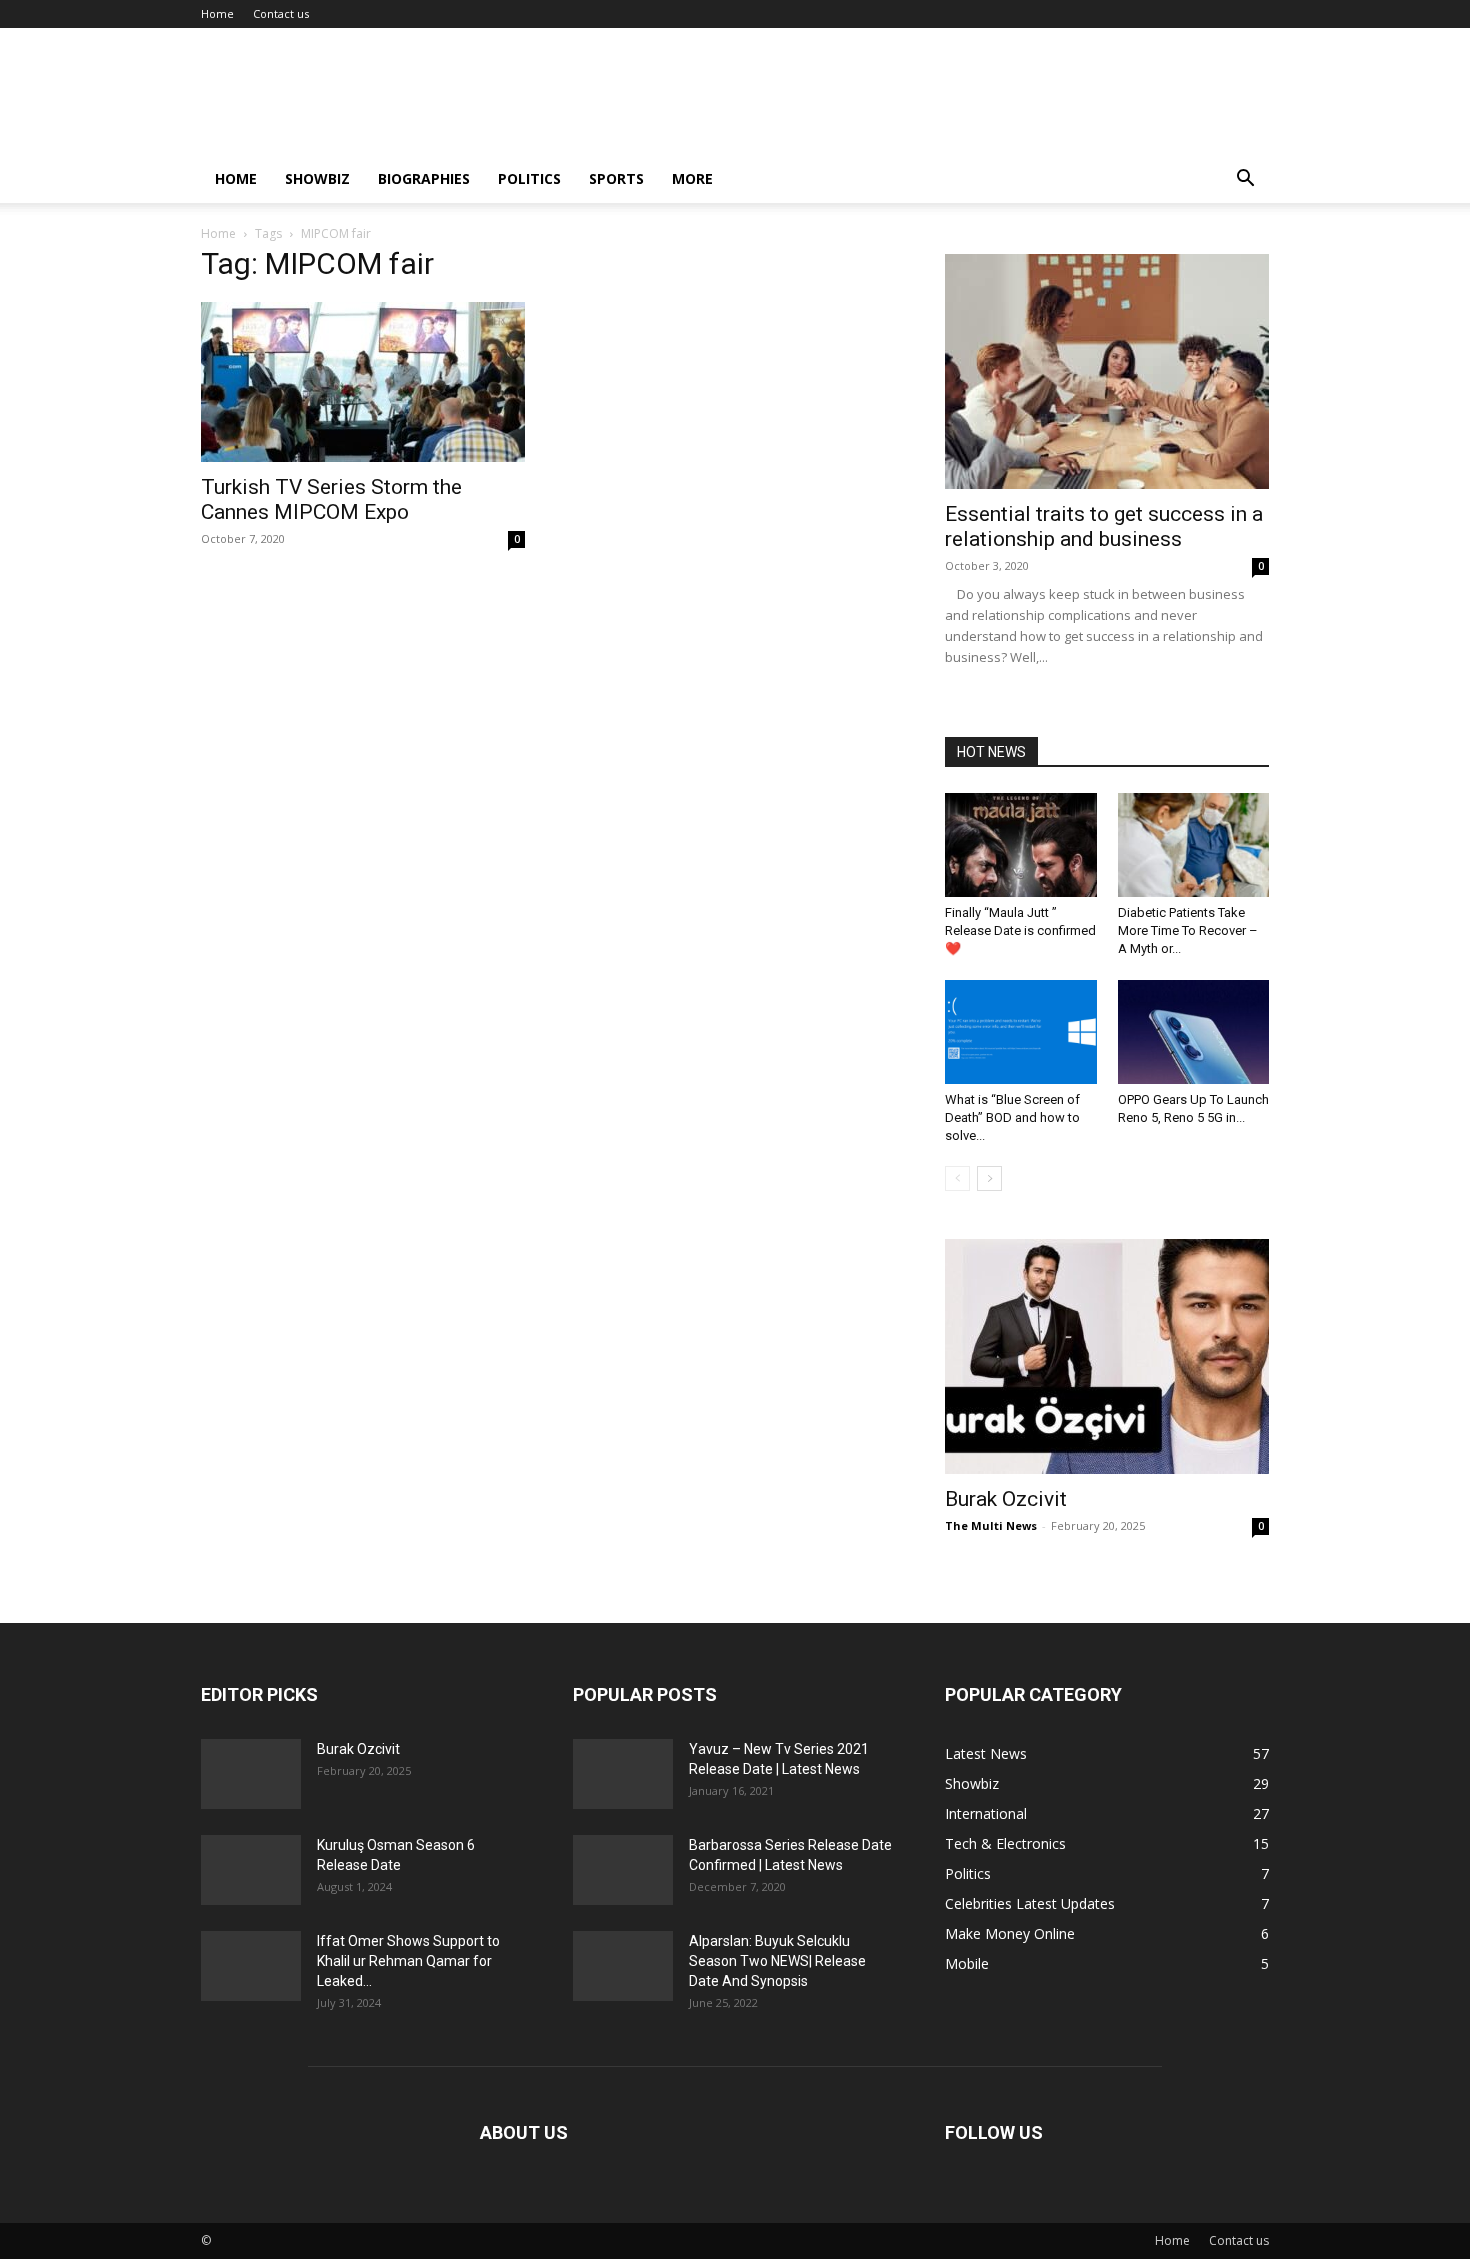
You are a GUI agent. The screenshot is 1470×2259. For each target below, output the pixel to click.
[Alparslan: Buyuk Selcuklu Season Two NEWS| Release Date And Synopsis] (623, 1966)
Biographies (424, 178)
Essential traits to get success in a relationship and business (1104, 526)
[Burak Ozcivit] (1107, 1356)
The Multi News (991, 1525)
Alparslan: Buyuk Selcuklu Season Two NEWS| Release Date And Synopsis (777, 1961)
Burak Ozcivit (1006, 1499)
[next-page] (989, 1178)
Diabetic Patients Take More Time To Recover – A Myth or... (1188, 930)
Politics (529, 178)
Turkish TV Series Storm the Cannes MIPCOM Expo (331, 499)
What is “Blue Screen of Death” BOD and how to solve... (1012, 1117)
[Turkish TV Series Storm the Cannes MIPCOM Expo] (363, 382)
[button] (1245, 180)
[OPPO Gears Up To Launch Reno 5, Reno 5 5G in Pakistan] (1194, 1032)
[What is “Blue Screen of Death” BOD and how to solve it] (1021, 1032)
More (692, 178)
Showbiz (317, 178)
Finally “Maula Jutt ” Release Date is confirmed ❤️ (1020, 930)
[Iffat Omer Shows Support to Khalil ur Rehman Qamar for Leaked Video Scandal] (251, 1966)
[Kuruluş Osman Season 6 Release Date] (251, 1870)
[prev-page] (957, 1178)
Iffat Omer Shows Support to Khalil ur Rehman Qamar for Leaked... (408, 1961)
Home (217, 13)
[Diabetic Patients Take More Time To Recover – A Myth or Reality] (1194, 845)
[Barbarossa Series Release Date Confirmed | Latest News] (623, 1870)
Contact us (281, 13)
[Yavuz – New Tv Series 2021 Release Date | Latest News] (623, 1774)
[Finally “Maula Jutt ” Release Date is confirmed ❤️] (1021, 845)
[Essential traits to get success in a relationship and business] (1107, 371)
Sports (616, 178)
